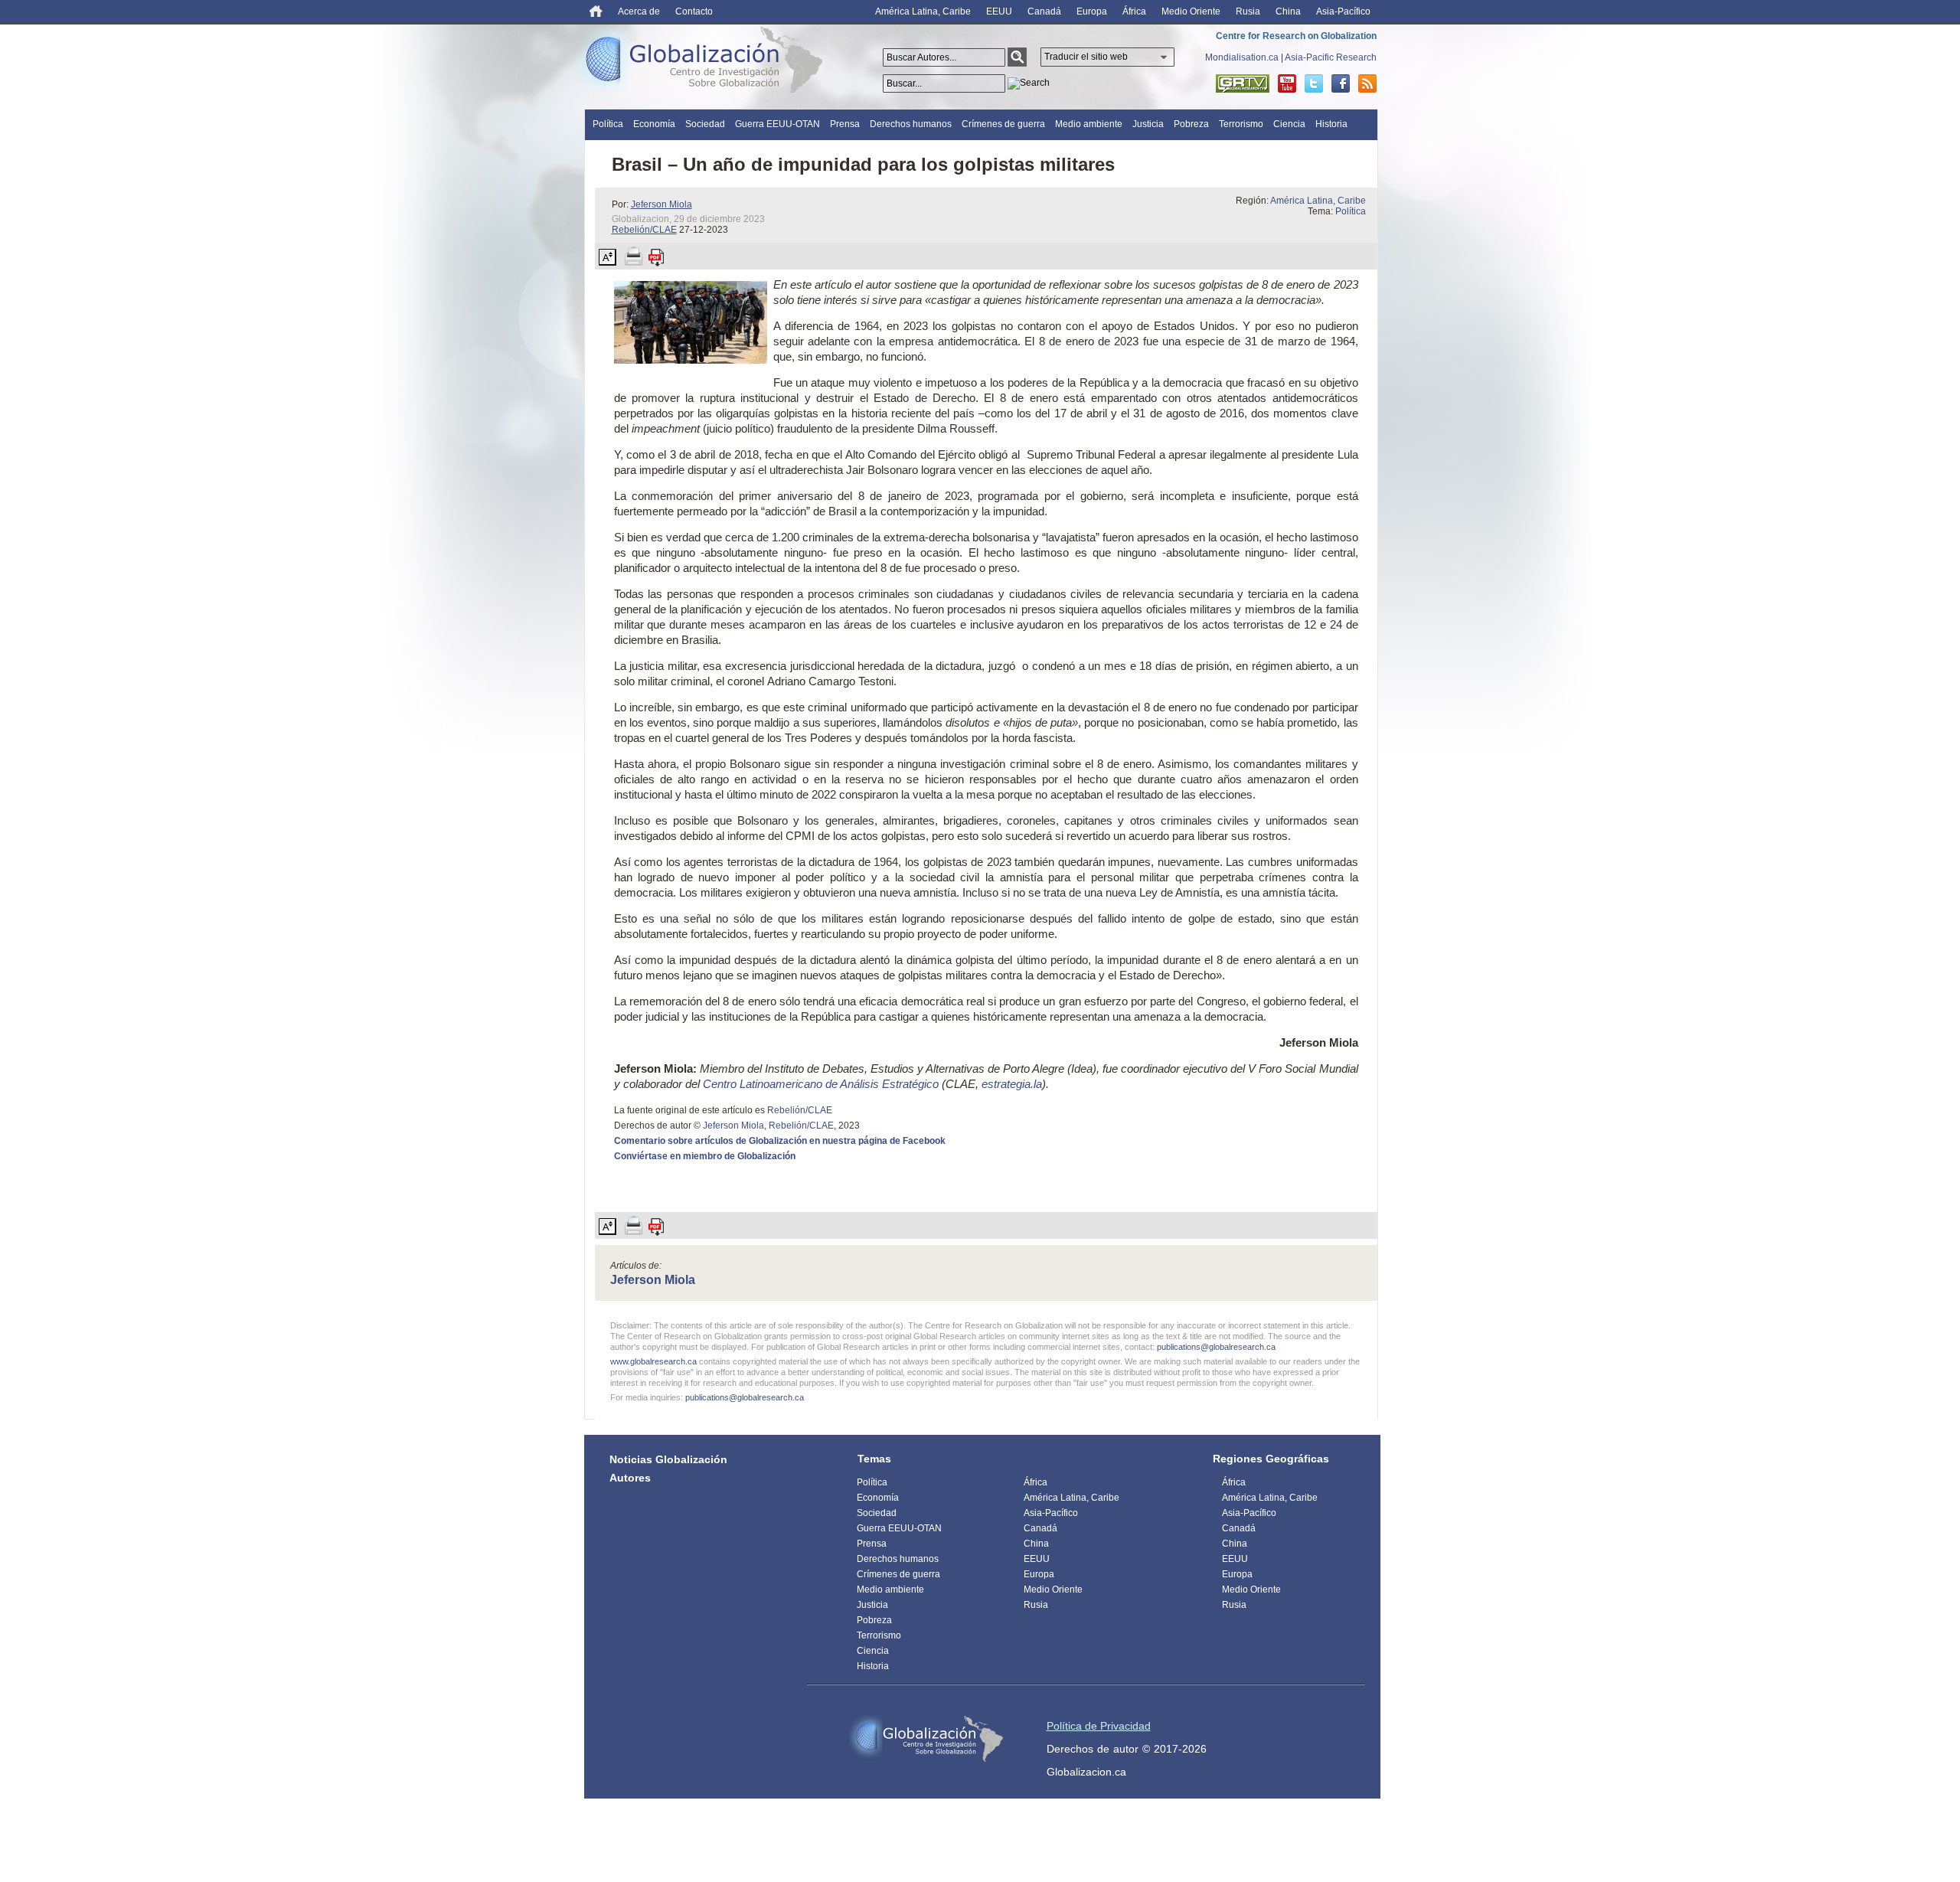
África (1134, 11)
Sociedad (705, 124)
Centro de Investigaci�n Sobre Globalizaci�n (926, 1739)
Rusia (1248, 11)
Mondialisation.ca (1242, 57)
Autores (630, 1478)
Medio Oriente (1191, 11)
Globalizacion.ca (1086, 1772)
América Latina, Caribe (923, 11)
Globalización (707, 63)
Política (608, 124)
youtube (1287, 83)
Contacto (694, 11)
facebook (1341, 83)
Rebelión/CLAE (644, 230)
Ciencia (1289, 124)
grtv (1243, 83)
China (1288, 11)
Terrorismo (1241, 124)
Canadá (1044, 11)
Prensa (845, 124)
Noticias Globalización (668, 1459)
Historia (1331, 124)
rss (1367, 83)
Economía (654, 124)
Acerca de (639, 11)
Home (596, 11)
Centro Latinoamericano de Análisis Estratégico (821, 1084)
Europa (1092, 11)
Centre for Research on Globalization (1296, 36)
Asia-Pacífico (1343, 11)
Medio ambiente (1089, 124)
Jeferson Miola (661, 204)
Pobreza (1191, 124)
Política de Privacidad (1099, 1726)
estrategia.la (1012, 1084)
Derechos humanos (911, 124)
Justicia (1148, 124)
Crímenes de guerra (1003, 124)
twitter (1314, 83)
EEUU (999, 11)
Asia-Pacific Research (1331, 57)
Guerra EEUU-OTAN (777, 124)
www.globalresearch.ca (653, 1361)
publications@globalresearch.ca (1216, 1347)
